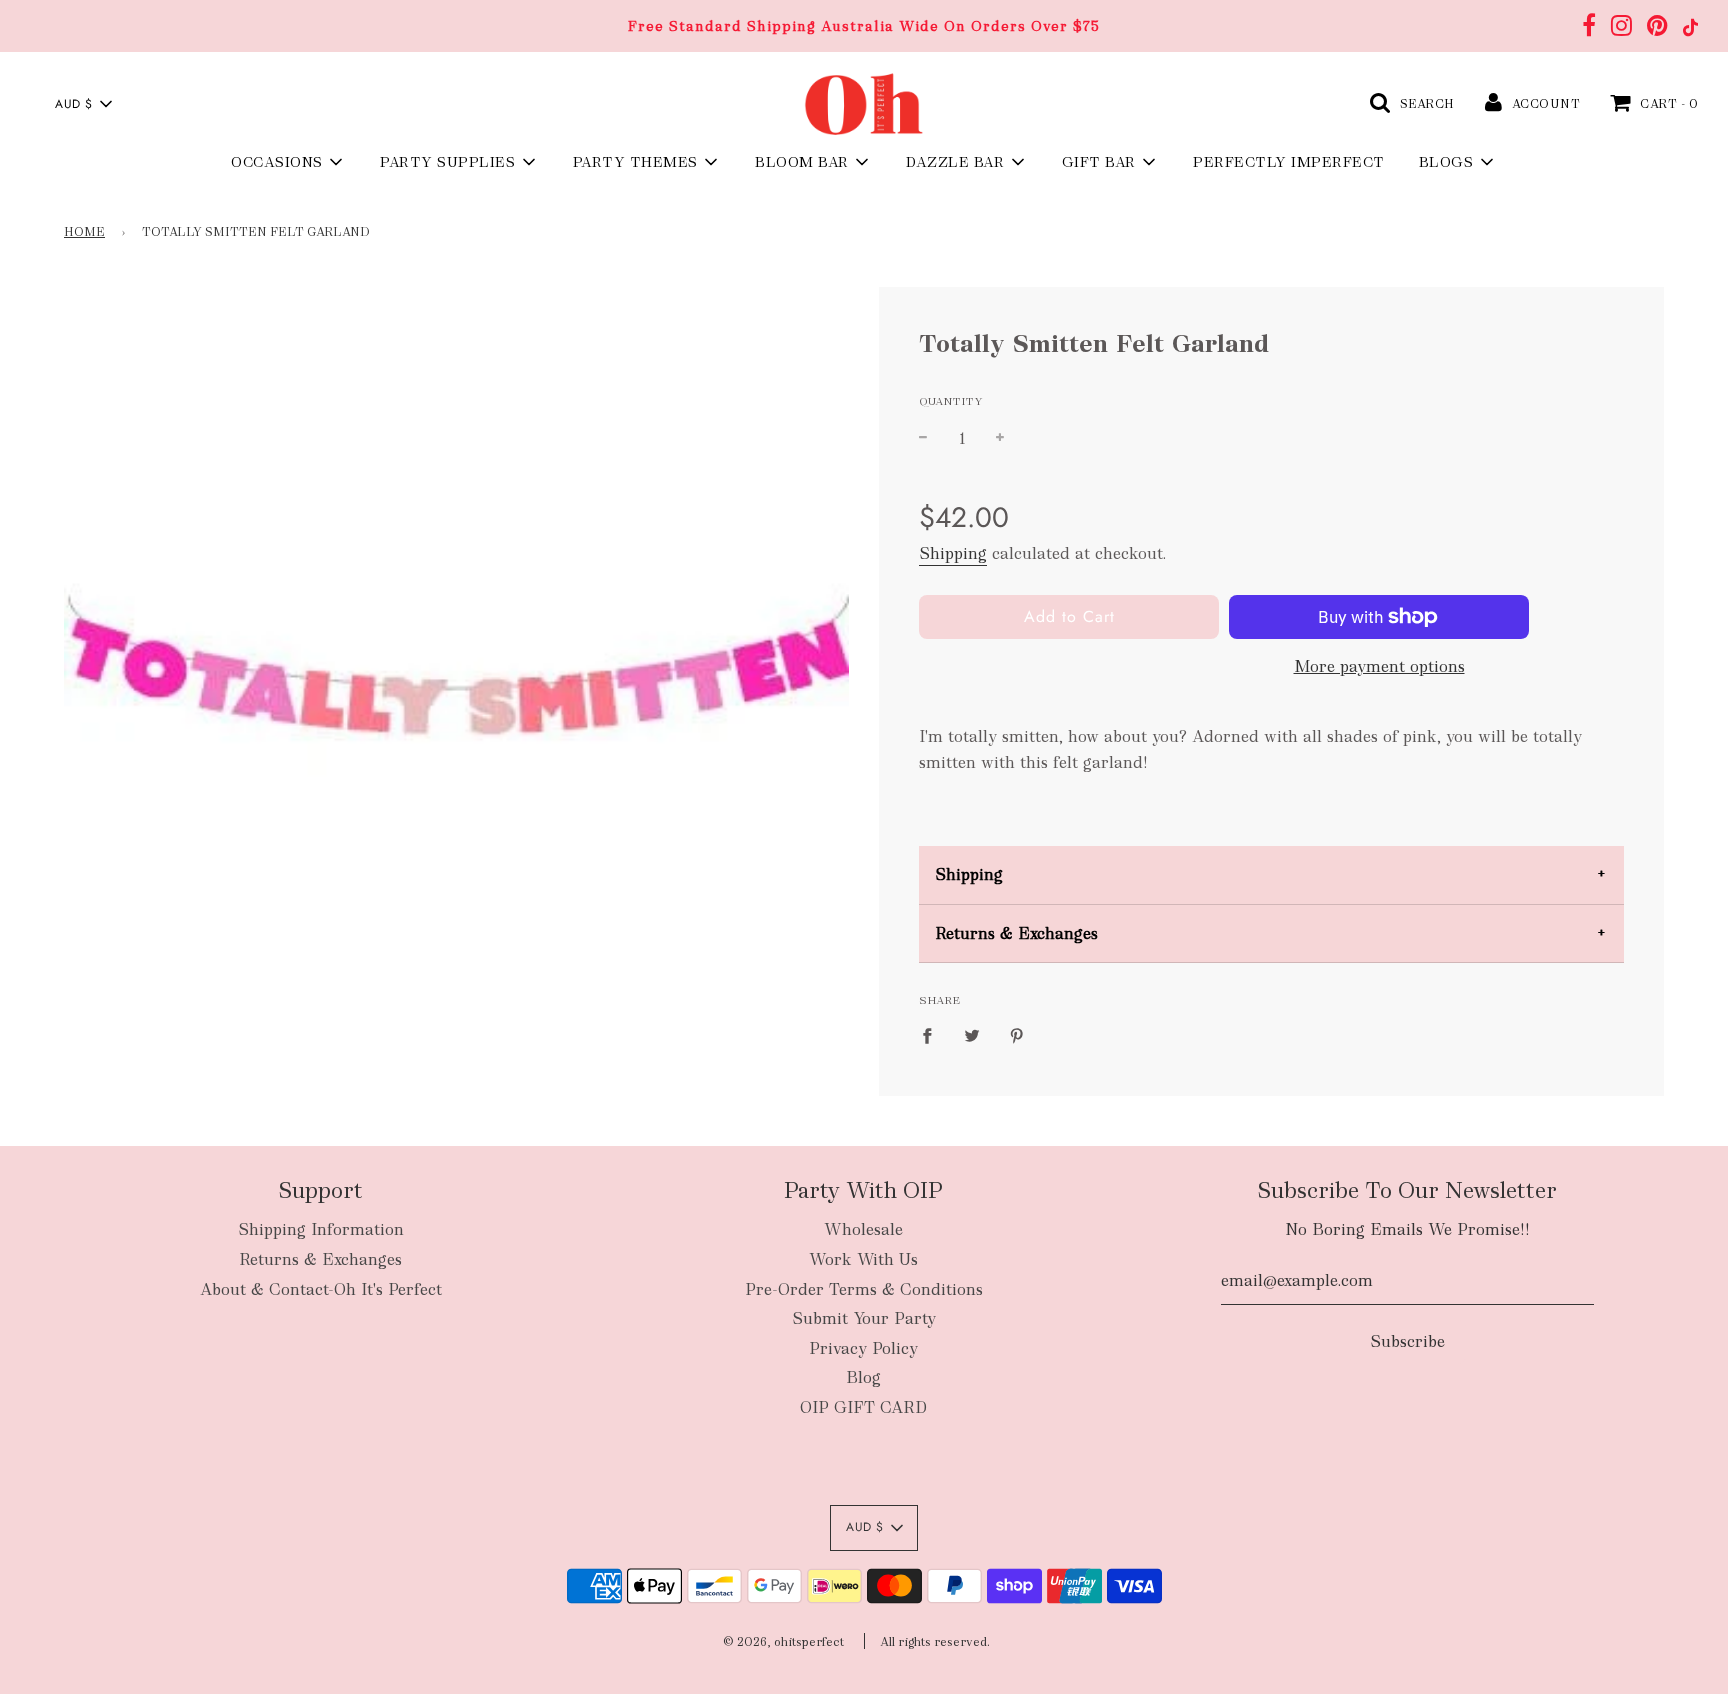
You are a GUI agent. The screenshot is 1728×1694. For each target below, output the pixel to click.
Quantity (951, 401)
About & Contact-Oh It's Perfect (321, 1289)
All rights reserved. (935, 1642)
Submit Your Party (864, 1318)
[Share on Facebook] (933, 1035)
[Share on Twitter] (972, 1035)
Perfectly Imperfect (1289, 162)
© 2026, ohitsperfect (783, 1642)
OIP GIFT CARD (863, 1407)
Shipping (953, 553)
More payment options (1379, 666)
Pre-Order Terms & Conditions (864, 1289)
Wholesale (863, 1229)
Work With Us (863, 1259)
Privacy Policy (863, 1348)
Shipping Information (321, 1229)
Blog (863, 1377)
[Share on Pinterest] (1017, 1035)
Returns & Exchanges (1016, 933)
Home (84, 232)
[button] (83, 104)
